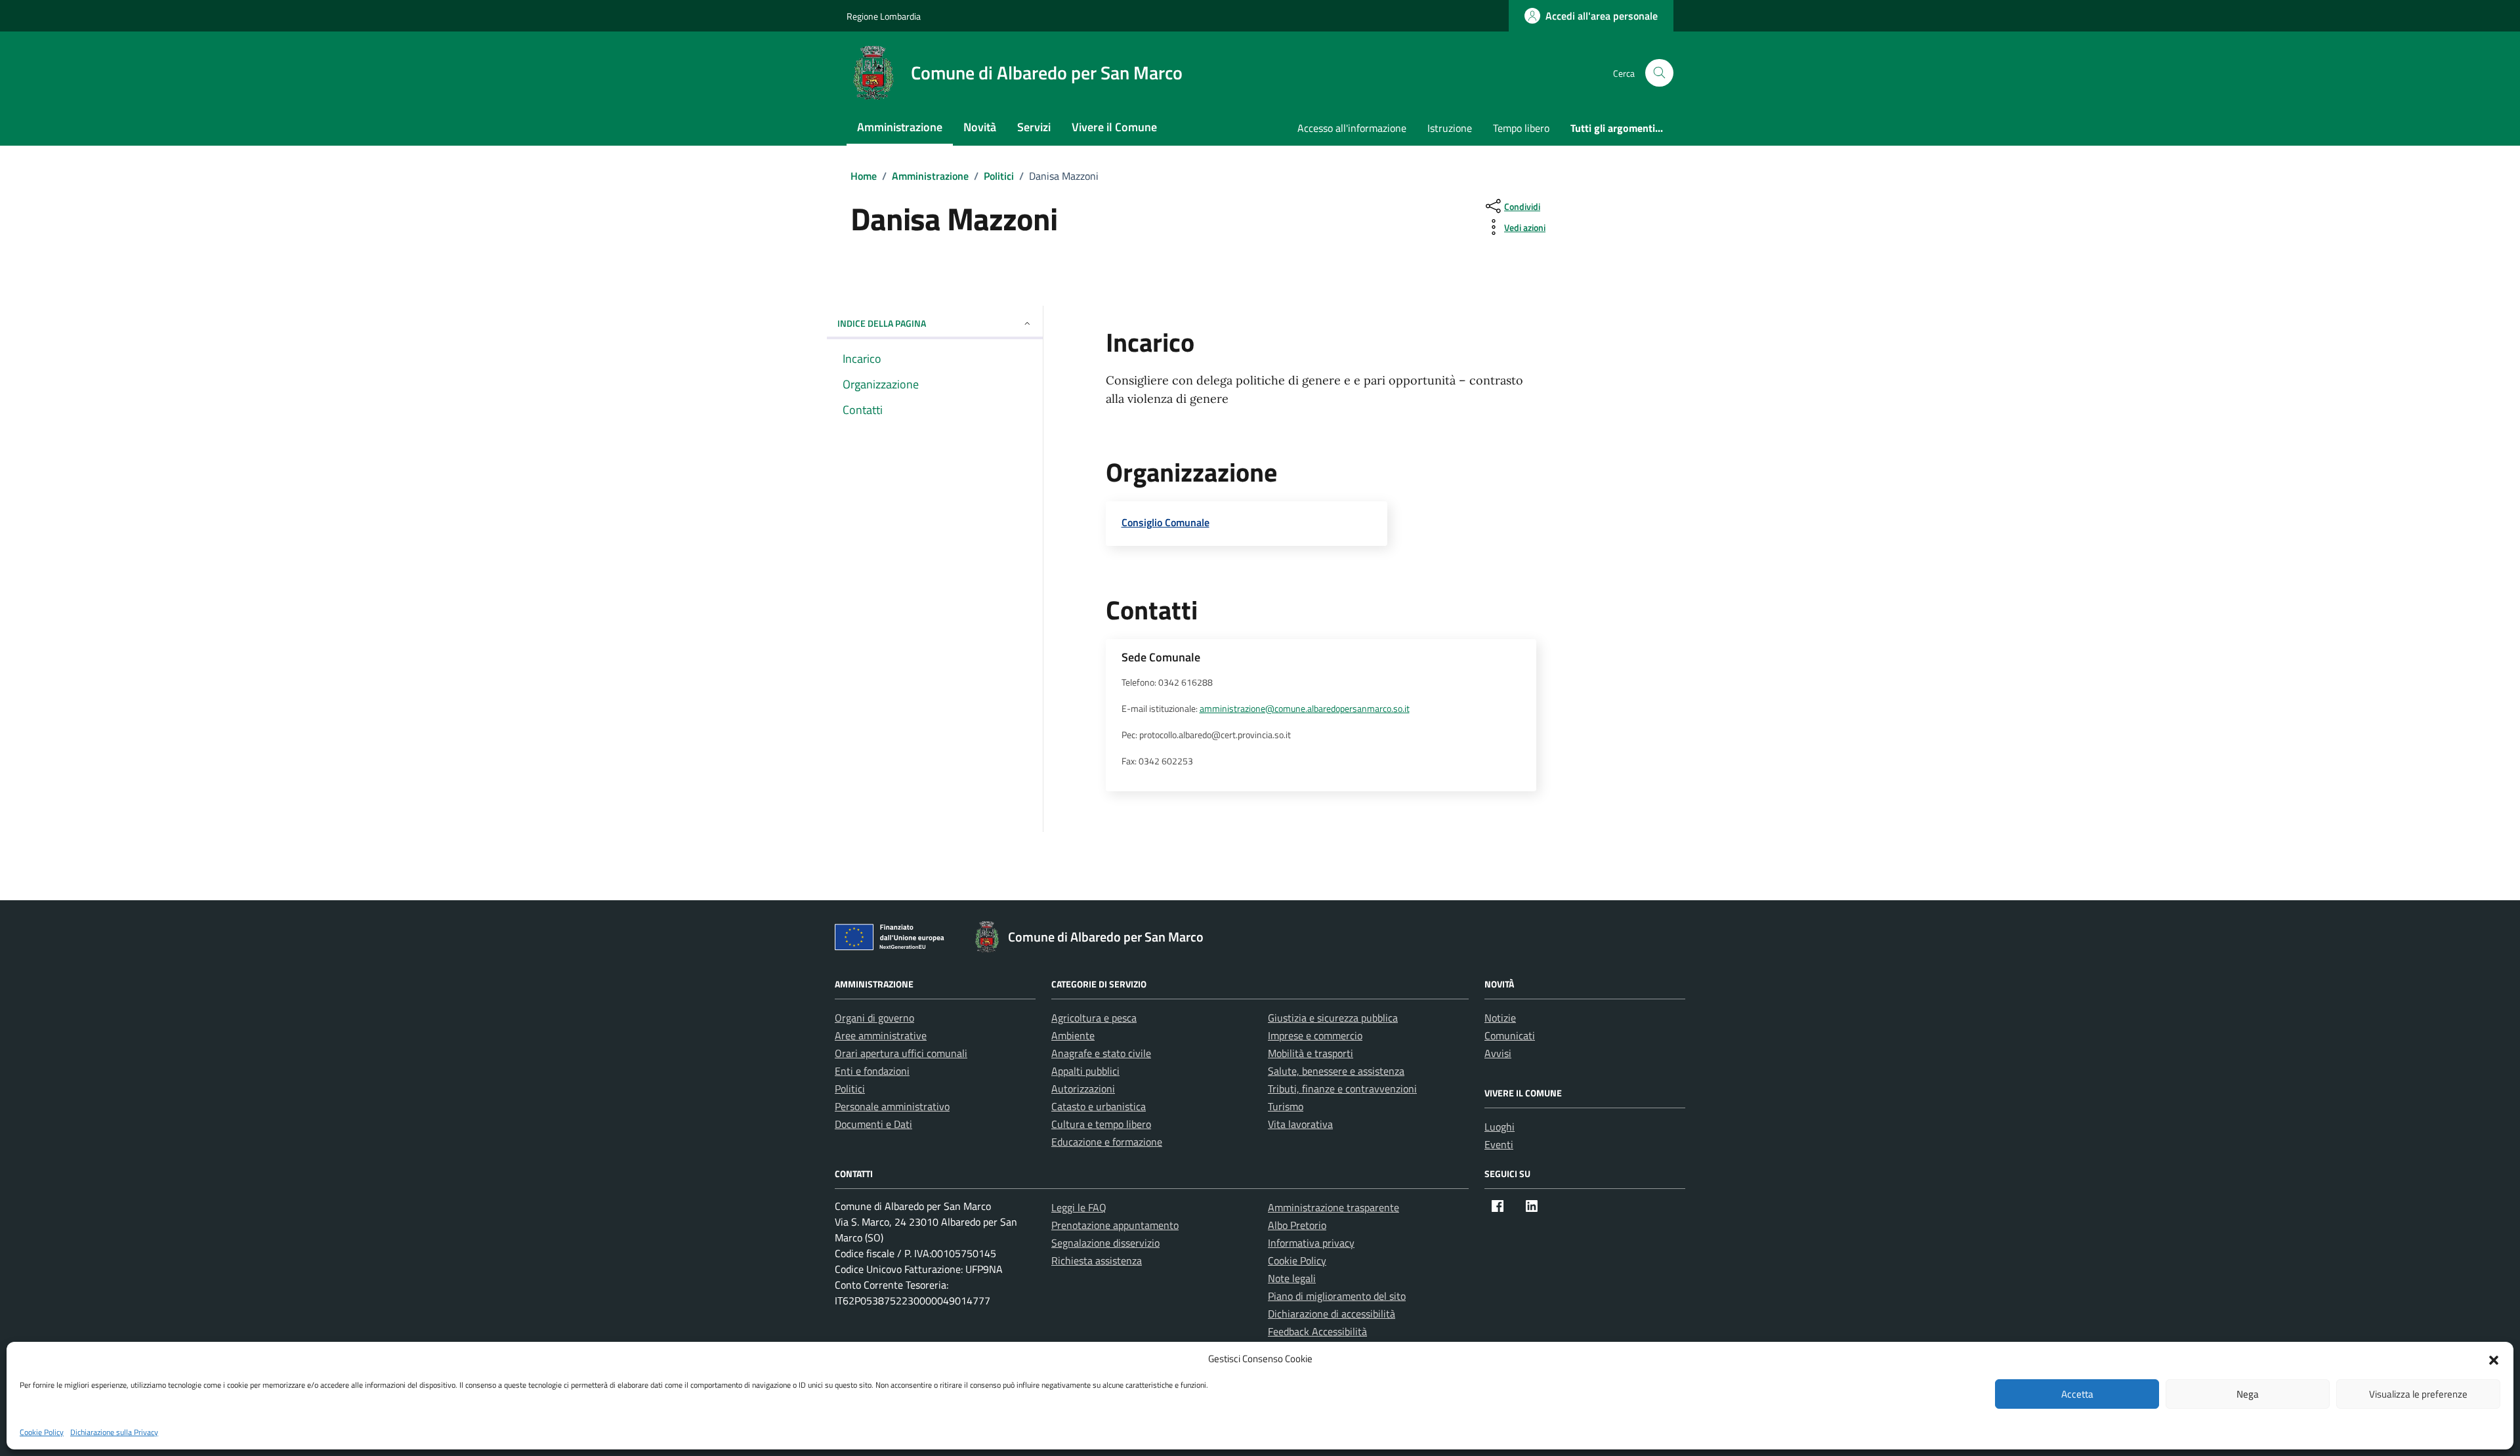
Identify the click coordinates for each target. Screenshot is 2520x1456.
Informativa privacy (1311, 1243)
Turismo (1286, 1106)
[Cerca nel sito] (1659, 73)
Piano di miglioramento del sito (1337, 1296)
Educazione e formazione (1107, 1142)
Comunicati (1510, 1035)
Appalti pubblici (1085, 1071)
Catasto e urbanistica (1099, 1106)
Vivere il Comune (1114, 127)
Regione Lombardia (884, 16)
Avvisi (1498, 1053)
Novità (980, 127)
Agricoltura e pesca (1094, 1018)
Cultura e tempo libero (1101, 1124)
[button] (2494, 1359)
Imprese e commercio (1315, 1035)
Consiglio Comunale (1165, 522)
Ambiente (1073, 1035)
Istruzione (1450, 128)
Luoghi (1500, 1127)
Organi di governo (874, 1018)
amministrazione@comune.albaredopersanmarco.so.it (1305, 709)
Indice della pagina (882, 323)
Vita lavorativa (1300, 1124)
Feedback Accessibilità (1317, 1331)
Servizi (1034, 127)
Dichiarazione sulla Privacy (114, 1432)
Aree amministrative (881, 1035)
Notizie (1500, 1018)
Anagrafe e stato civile (1101, 1053)
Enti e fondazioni (872, 1071)
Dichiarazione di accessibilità (1332, 1314)
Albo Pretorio (1297, 1225)
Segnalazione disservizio (1105, 1243)
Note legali (1292, 1278)
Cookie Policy (42, 1432)
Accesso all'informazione (1352, 128)
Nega (2248, 1394)
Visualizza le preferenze (2418, 1394)
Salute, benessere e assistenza (1336, 1071)
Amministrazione (900, 127)
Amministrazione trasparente (1333, 1207)
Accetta (2077, 1394)
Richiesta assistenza (1097, 1260)
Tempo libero (1521, 128)
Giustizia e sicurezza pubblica (1333, 1018)
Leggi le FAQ (1079, 1207)
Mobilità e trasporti (1311, 1053)
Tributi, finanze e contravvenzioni (1342, 1089)
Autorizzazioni (1083, 1089)
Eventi (1499, 1144)
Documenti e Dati (873, 1124)
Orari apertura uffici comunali (901, 1053)
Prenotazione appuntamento (1115, 1225)
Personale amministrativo (892, 1106)
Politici (850, 1089)
